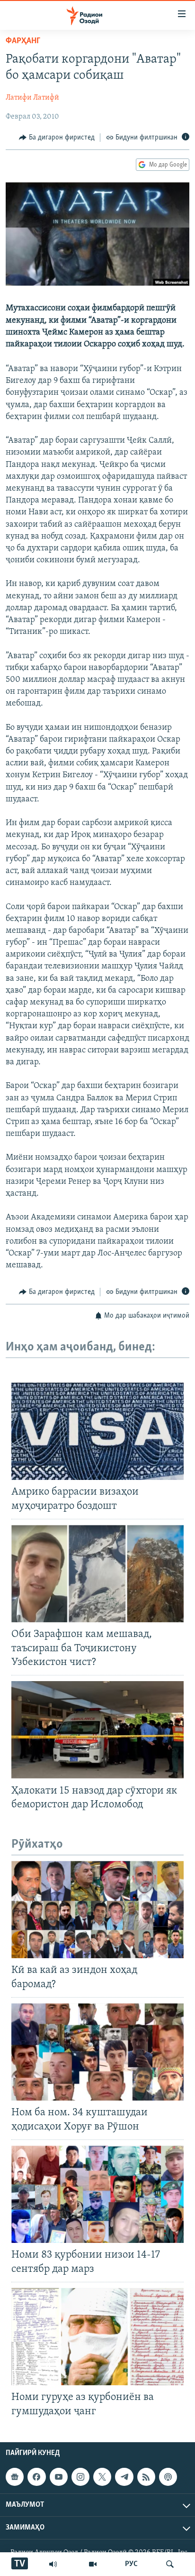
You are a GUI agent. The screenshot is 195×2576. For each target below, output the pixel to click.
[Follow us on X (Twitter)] (102, 2477)
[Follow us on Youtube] (59, 2477)
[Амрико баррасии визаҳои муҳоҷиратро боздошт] (97, 1431)
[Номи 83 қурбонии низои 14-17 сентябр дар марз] (97, 2194)
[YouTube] (93, 2564)
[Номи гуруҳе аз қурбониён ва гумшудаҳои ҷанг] (97, 2337)
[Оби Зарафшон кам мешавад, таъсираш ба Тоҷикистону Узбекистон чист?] (97, 1574)
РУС (131, 2564)
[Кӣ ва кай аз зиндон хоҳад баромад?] (97, 1910)
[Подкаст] (168, 2477)
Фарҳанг (23, 41)
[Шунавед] (53, 2564)
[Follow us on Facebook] (36, 2477)
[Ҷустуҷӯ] (170, 2564)
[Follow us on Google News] (15, 2477)
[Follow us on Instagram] (80, 2477)
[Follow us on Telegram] (124, 2477)
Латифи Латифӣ (32, 98)
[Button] (57, 138)
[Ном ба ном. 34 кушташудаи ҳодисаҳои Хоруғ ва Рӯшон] (97, 2052)
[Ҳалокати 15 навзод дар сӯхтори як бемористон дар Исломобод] (97, 1730)
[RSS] (146, 2477)
